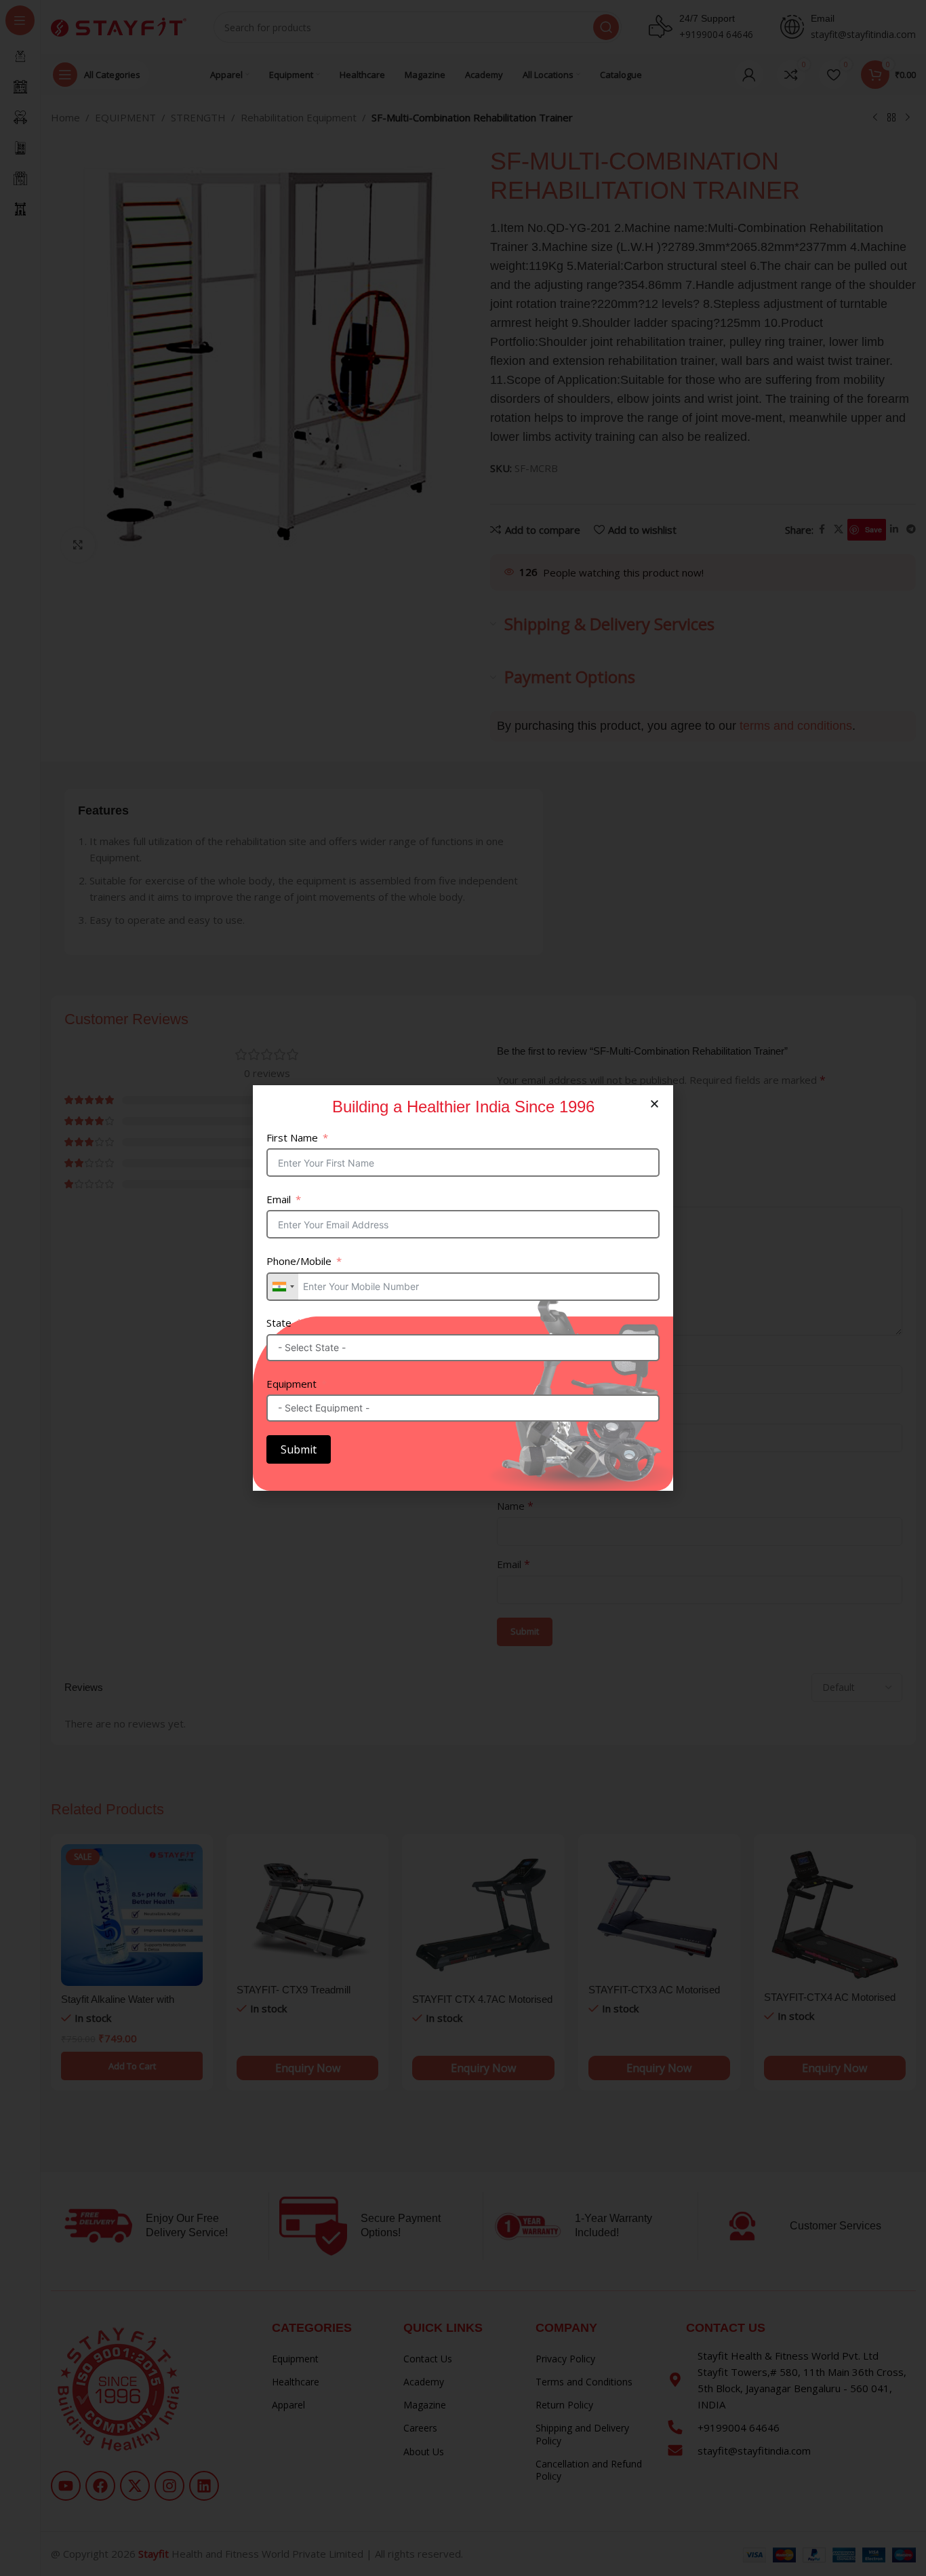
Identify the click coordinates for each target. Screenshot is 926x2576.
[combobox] (283, 1287)
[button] (655, 1104)
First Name (292, 1137)
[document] (463, 1288)
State (279, 1323)
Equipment (291, 1384)
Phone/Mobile (299, 1261)
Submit (299, 1449)
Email (279, 1199)
